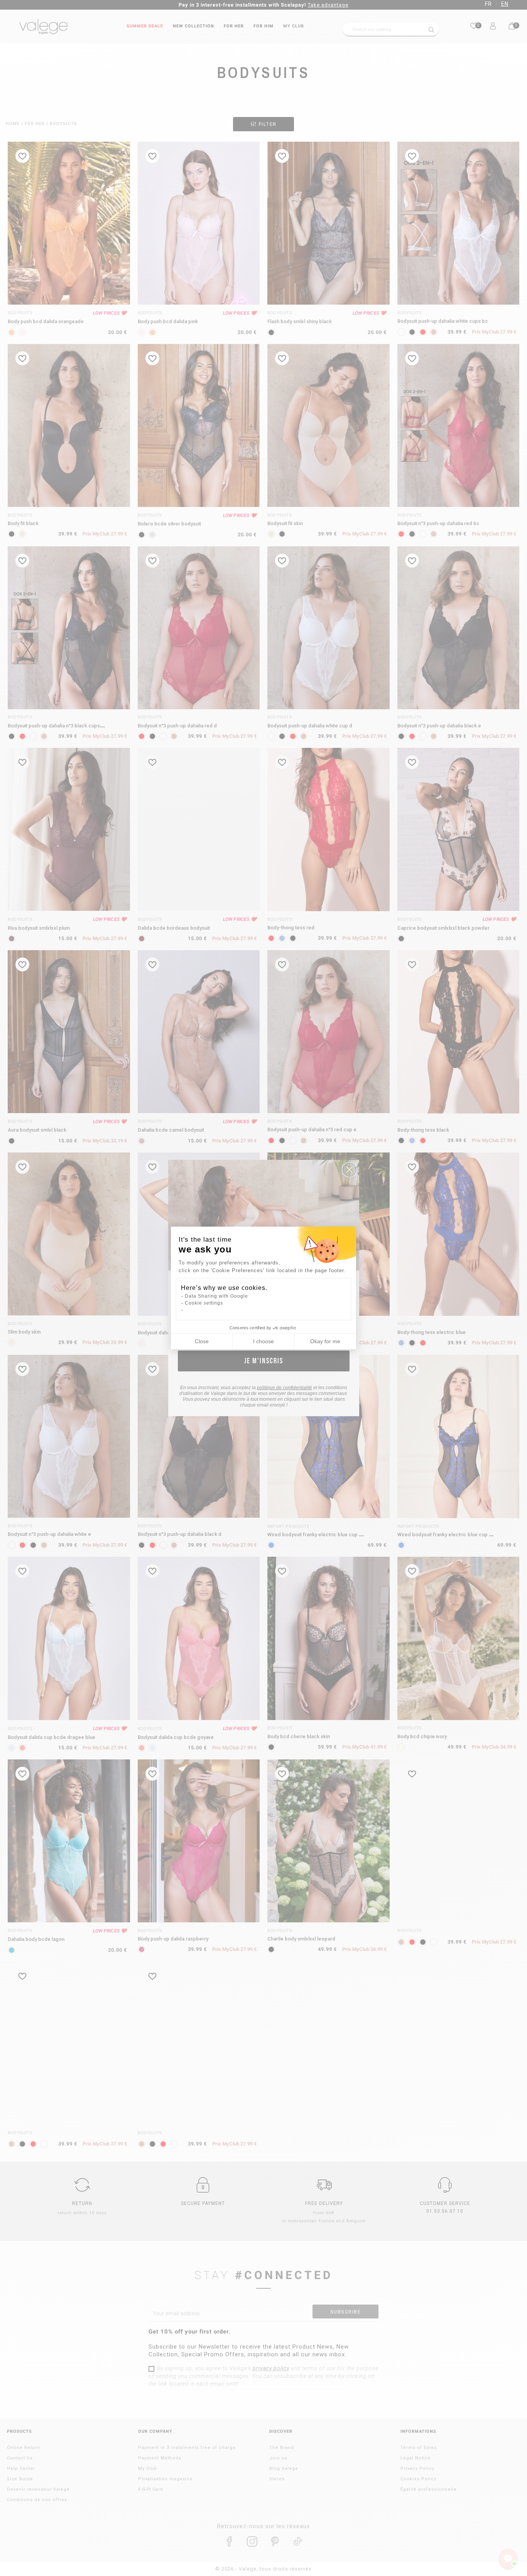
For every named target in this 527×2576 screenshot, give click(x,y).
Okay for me (325, 1341)
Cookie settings (204, 1303)
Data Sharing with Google (216, 1296)
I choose (263, 1341)
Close (202, 1341)
